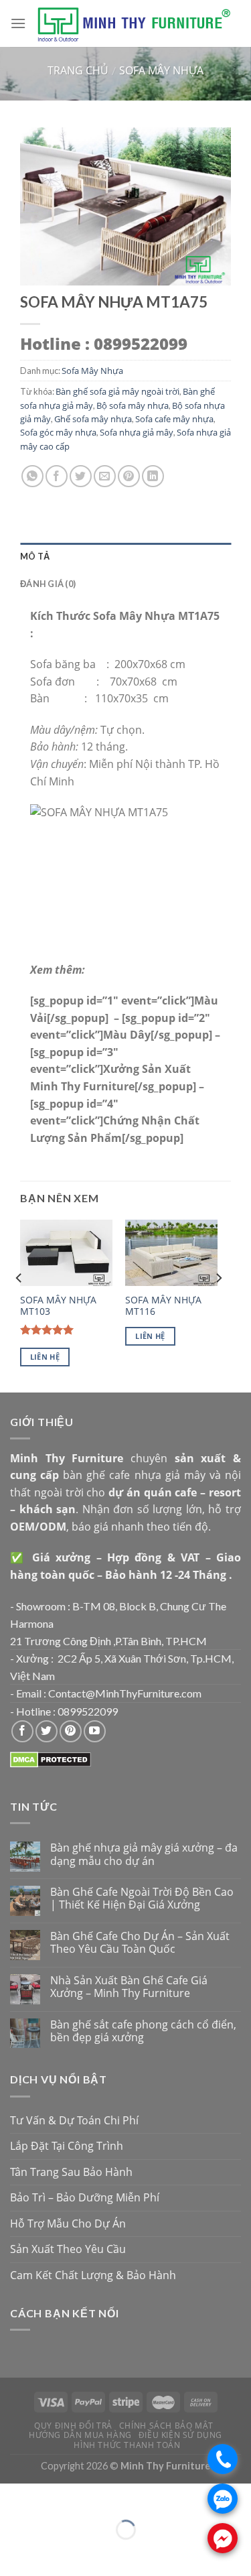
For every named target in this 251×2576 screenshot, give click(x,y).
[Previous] (19, 1304)
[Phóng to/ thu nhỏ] (50, 2497)
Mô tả (35, 556)
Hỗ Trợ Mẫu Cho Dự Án (68, 2224)
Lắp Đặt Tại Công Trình (67, 2146)
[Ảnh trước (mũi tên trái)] (13, 2553)
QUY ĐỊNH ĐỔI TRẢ (73, 2426)
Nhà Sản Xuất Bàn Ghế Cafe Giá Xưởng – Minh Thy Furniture (129, 1987)
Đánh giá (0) (48, 584)
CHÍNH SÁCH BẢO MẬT (166, 2426)
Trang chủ (78, 70)
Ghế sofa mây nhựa (93, 419)
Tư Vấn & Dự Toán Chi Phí (74, 2120)
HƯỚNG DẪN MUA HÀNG (80, 2435)
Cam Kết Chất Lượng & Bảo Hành (93, 2275)
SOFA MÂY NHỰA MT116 (163, 1306)
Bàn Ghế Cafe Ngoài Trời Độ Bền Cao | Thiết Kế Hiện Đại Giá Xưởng (142, 1898)
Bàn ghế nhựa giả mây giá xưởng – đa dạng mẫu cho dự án (144, 1854)
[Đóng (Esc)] (13, 2497)
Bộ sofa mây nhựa (133, 405)
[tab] (125, 556)
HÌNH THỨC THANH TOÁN (127, 2445)
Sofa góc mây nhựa (58, 432)
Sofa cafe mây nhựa (174, 419)
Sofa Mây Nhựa (161, 70)
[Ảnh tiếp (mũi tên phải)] (50, 2553)
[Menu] (18, 23)
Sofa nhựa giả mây (137, 432)
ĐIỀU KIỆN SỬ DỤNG (180, 2435)
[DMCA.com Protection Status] (51, 1759)
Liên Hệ (45, 1357)
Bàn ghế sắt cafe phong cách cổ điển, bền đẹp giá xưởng (143, 2031)
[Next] (218, 1304)
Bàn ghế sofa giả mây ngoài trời (117, 391)
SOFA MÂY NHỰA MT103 (58, 1306)
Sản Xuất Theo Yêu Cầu (68, 2249)
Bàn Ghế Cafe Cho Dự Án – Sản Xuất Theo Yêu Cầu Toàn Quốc (140, 1943)
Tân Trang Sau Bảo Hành (71, 2172)
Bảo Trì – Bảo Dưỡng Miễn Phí (85, 2197)
